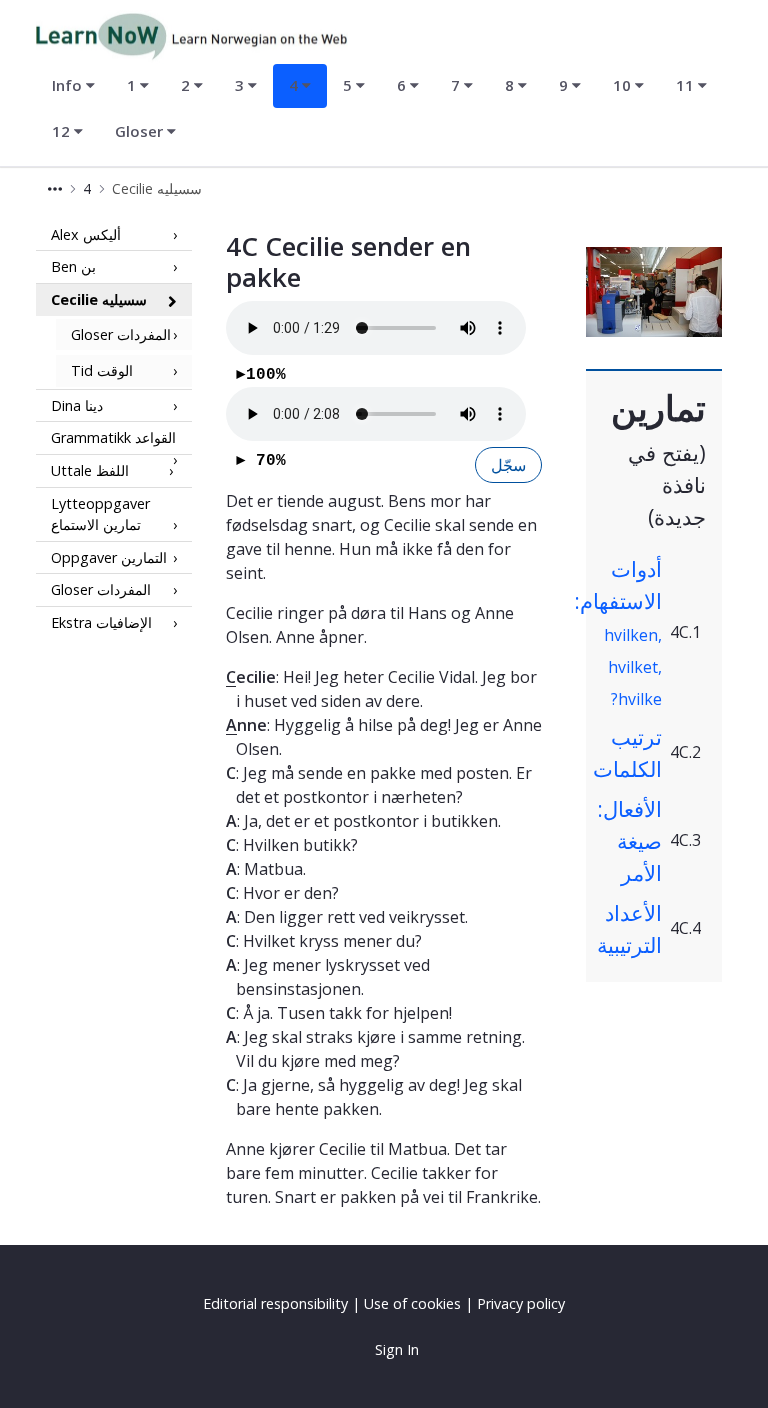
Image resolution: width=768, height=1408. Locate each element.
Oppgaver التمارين (109, 557)
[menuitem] (73, 86)
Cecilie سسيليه (99, 299)
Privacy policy (521, 1303)
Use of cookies (412, 1303)
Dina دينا (77, 405)
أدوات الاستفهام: (618, 632)
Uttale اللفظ (90, 470)
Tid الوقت (102, 370)
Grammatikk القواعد (113, 437)
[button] (55, 188)
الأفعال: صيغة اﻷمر (629, 840)
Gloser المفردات (121, 334)
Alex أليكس (86, 234)
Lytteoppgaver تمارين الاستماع (100, 514)
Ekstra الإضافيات (101, 622)
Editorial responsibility (275, 1303)
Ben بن (73, 266)
